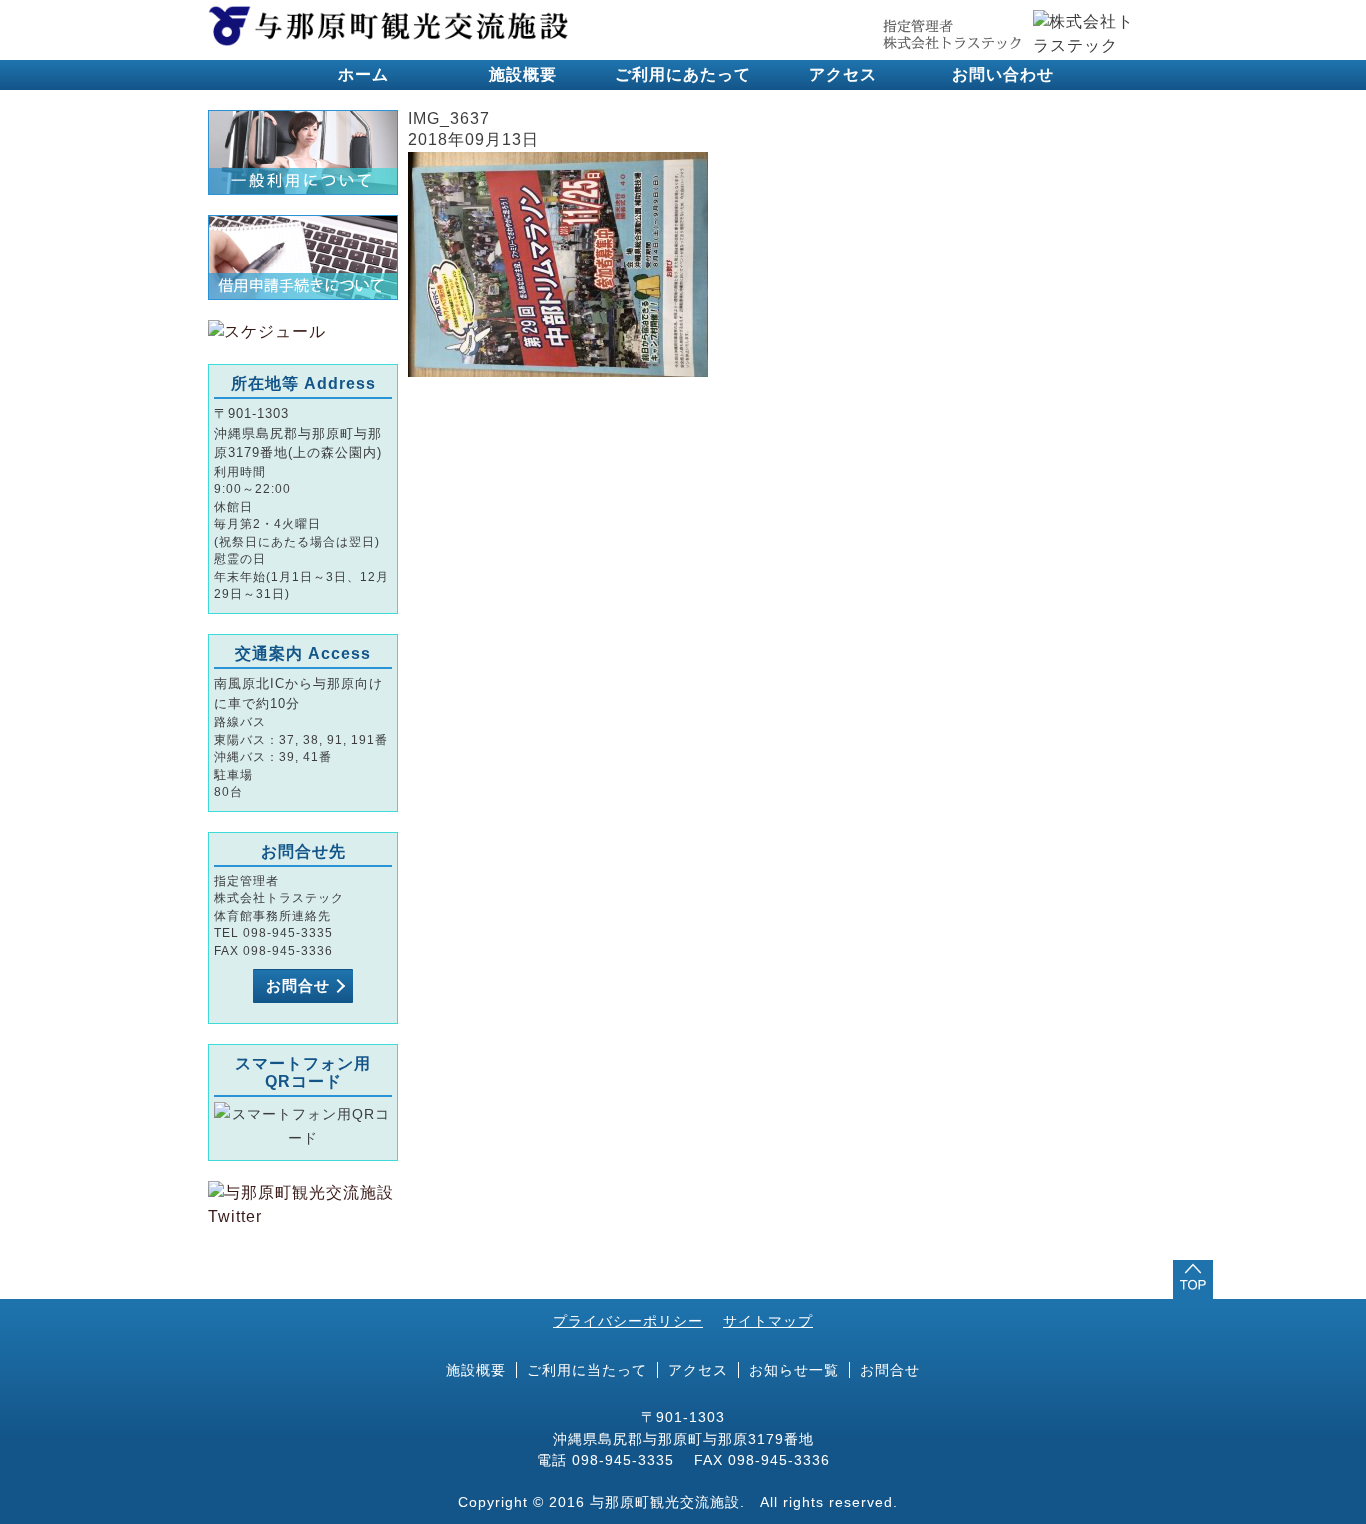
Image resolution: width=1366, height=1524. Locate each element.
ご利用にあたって (683, 74)
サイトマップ (768, 1321)
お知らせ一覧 (794, 1370)
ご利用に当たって (587, 1370)
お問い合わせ (1003, 74)
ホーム (363, 74)
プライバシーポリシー (628, 1321)
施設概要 (523, 74)
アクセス (843, 74)
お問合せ (298, 985)
